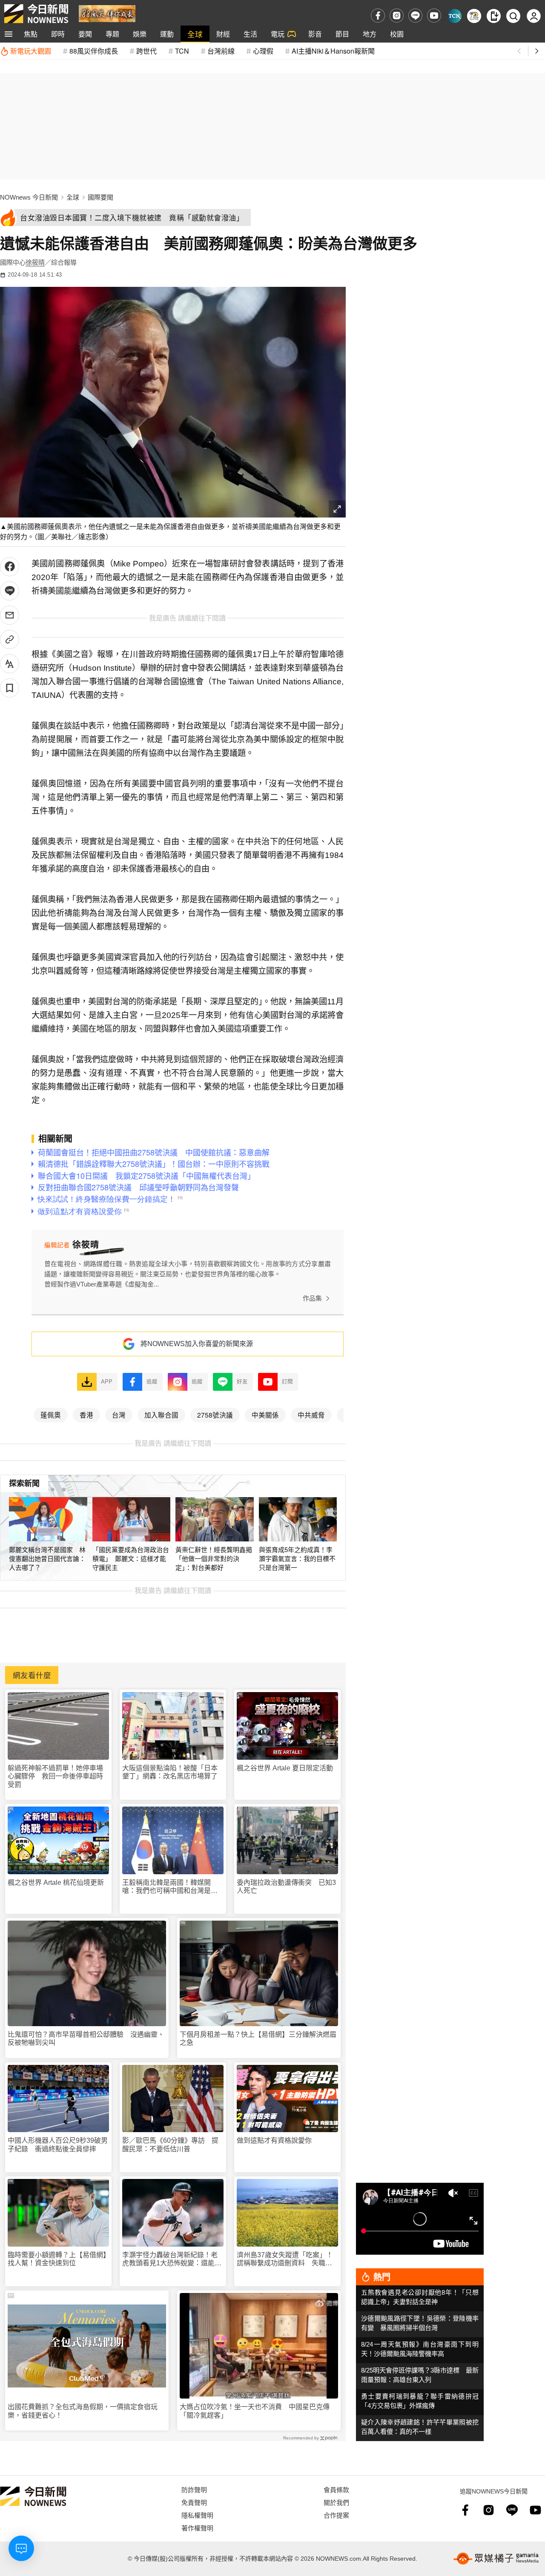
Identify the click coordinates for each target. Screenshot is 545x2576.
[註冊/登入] (534, 16)
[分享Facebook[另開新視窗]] (10, 567)
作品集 (312, 1298)
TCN (182, 51)
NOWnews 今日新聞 (29, 197)
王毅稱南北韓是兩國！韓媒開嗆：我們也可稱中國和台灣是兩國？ (170, 1887)
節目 (342, 34)
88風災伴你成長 (94, 51)
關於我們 (336, 2502)
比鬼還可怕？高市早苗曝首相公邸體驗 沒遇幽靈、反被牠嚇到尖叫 (86, 2038)
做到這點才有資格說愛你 (274, 2140)
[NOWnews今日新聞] (36, 14)
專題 (112, 34)
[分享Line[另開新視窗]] (10, 591)
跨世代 (146, 51)
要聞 (85, 34)
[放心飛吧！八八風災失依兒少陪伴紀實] (107, 13)
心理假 (263, 51)
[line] (415, 16)
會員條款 (336, 2489)
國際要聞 (100, 197)
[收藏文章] (10, 688)
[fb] (378, 16)
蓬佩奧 (51, 1415)
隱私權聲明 (197, 2515)
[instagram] (397, 16)
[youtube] (434, 16)
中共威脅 (311, 1415)
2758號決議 (215, 1415)
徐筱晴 (35, 262)
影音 (315, 34)
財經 (223, 34)
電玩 (278, 34)
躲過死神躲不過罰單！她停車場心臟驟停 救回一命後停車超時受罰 (55, 1776)
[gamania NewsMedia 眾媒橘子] (496, 2559)
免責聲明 (194, 2502)
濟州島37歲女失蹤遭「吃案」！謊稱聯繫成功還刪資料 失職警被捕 (285, 2259)
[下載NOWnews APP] (494, 16)
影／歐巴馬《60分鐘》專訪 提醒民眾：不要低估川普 (170, 2144)
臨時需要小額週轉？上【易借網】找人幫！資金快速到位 (57, 2259)
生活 (250, 34)
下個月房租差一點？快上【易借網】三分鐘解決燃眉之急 (258, 2038)
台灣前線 (221, 51)
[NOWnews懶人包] (474, 16)
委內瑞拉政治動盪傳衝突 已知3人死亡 (286, 1887)
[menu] (9, 34)
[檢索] (513, 16)
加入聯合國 (161, 1415)
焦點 (31, 34)
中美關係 (265, 1415)
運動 (167, 34)
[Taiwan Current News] (455, 16)
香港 (86, 1415)
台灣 (119, 1415)
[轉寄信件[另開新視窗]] (10, 615)
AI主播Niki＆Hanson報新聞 (333, 51)
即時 (58, 34)
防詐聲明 (194, 2489)
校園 (397, 34)
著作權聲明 (197, 2528)
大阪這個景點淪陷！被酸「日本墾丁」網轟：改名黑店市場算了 (170, 1772)
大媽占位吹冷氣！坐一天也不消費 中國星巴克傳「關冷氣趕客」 (255, 2411)
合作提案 (336, 2515)
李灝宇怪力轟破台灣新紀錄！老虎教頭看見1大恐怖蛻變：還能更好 (172, 2259)
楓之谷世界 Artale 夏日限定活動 (285, 1768)
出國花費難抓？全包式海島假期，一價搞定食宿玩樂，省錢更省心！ (83, 2411)
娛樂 (140, 34)
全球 (195, 34)
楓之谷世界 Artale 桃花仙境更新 (56, 1883)
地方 (370, 34)
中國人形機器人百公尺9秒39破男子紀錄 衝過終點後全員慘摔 (58, 2144)
